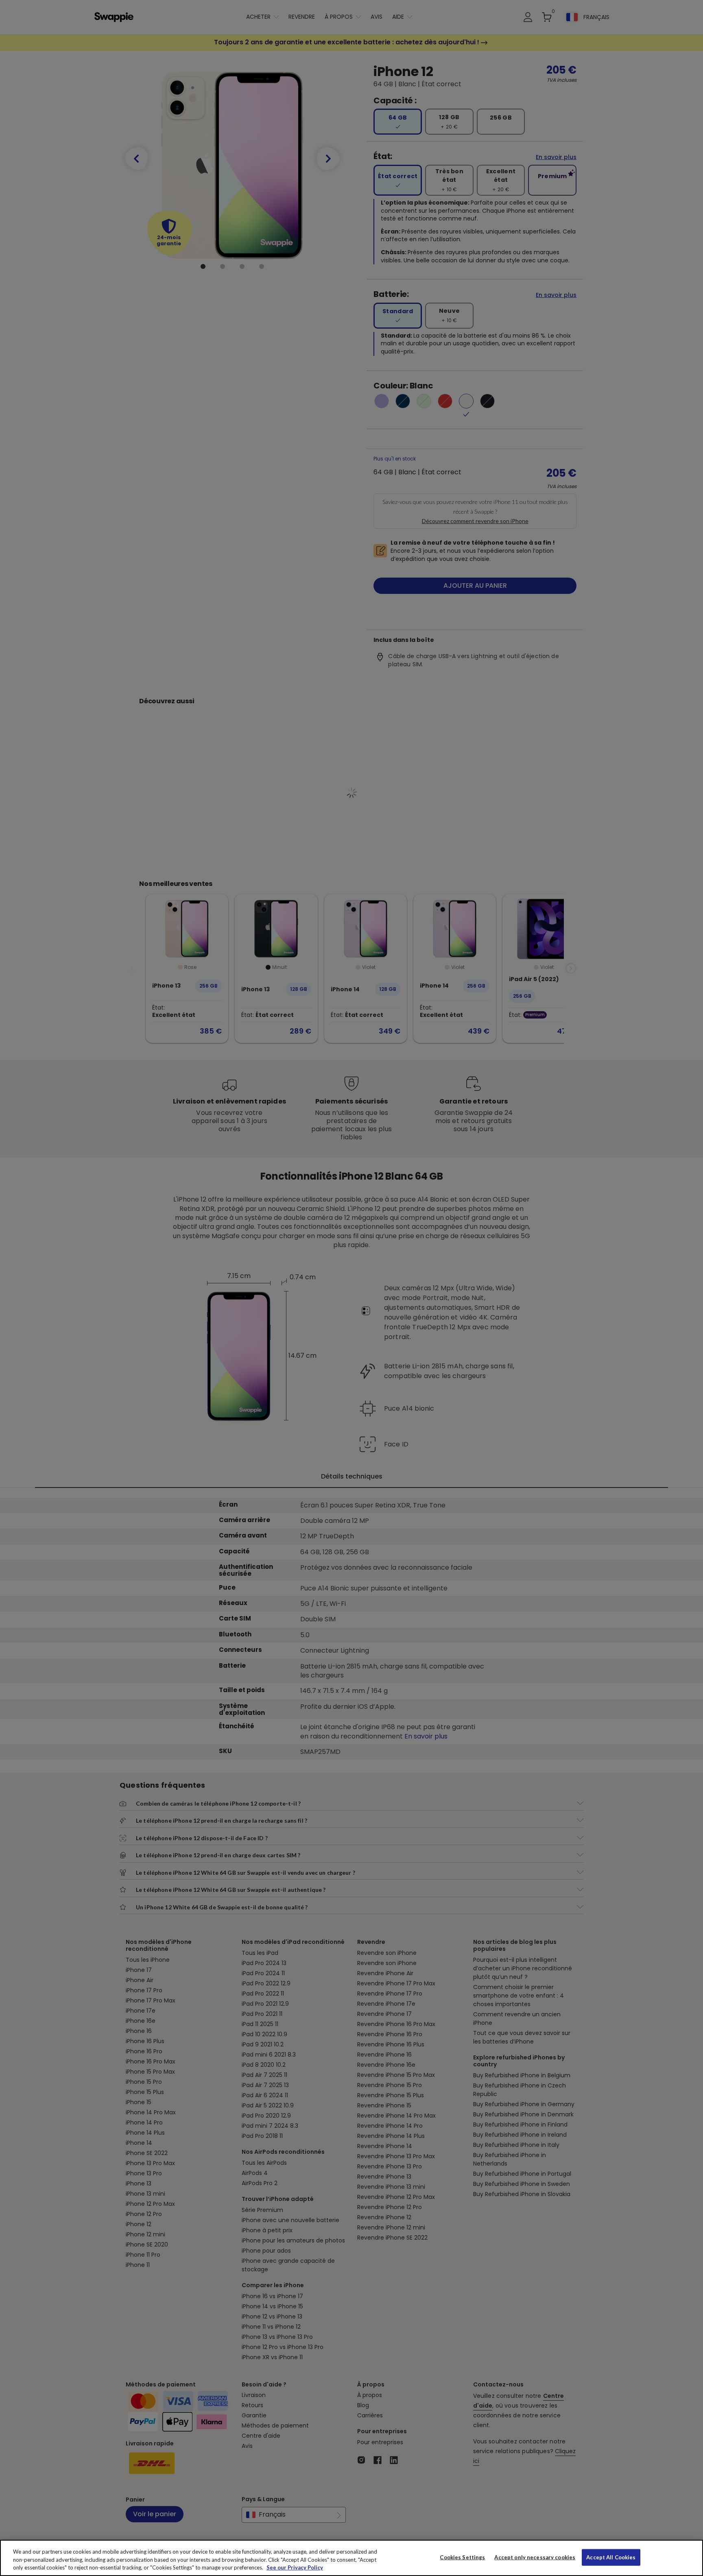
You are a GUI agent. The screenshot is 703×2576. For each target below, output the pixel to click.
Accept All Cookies (611, 2557)
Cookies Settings (462, 2557)
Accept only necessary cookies (535, 2557)
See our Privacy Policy (295, 2567)
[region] (351, 2558)
